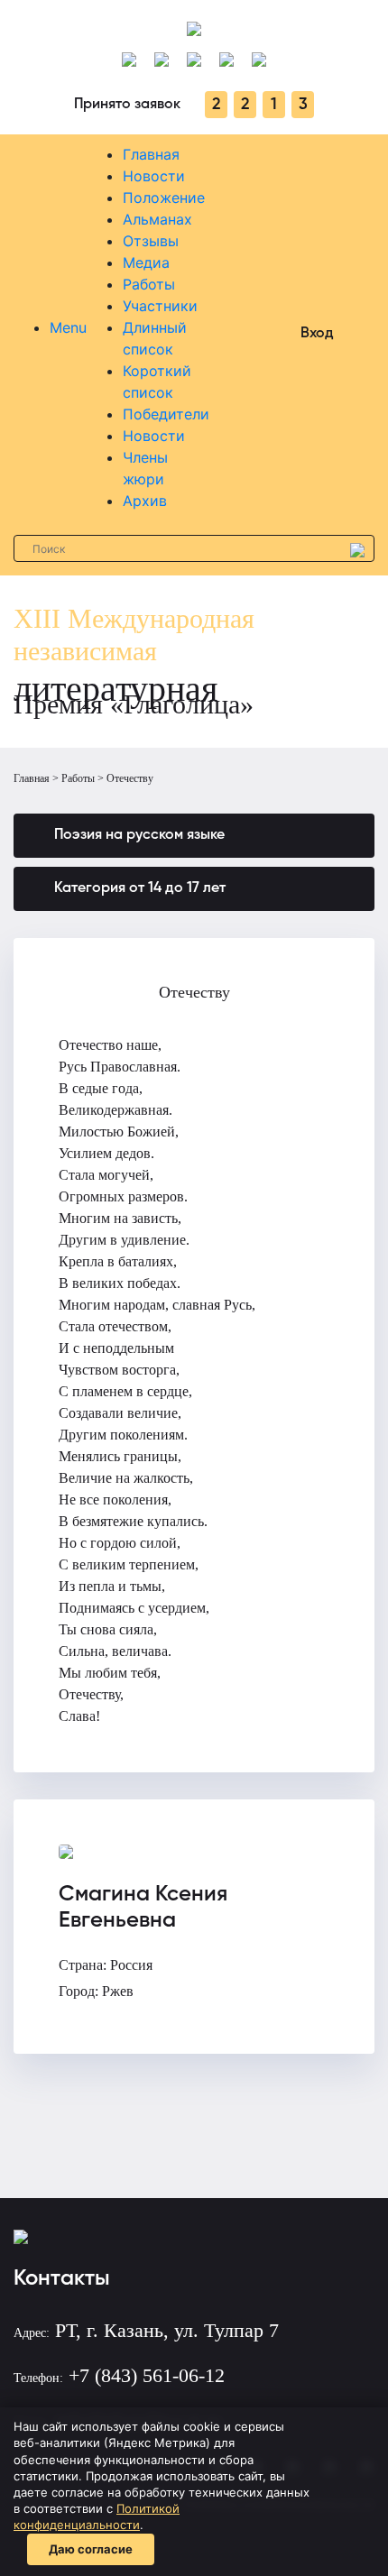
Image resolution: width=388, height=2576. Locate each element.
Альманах (157, 219)
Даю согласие (91, 2549)
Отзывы (151, 241)
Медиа (146, 262)
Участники (160, 306)
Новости (154, 176)
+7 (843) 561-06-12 (147, 2375)
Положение (164, 198)
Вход (317, 334)
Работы (149, 284)
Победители (166, 414)
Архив (145, 501)
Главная (151, 154)
